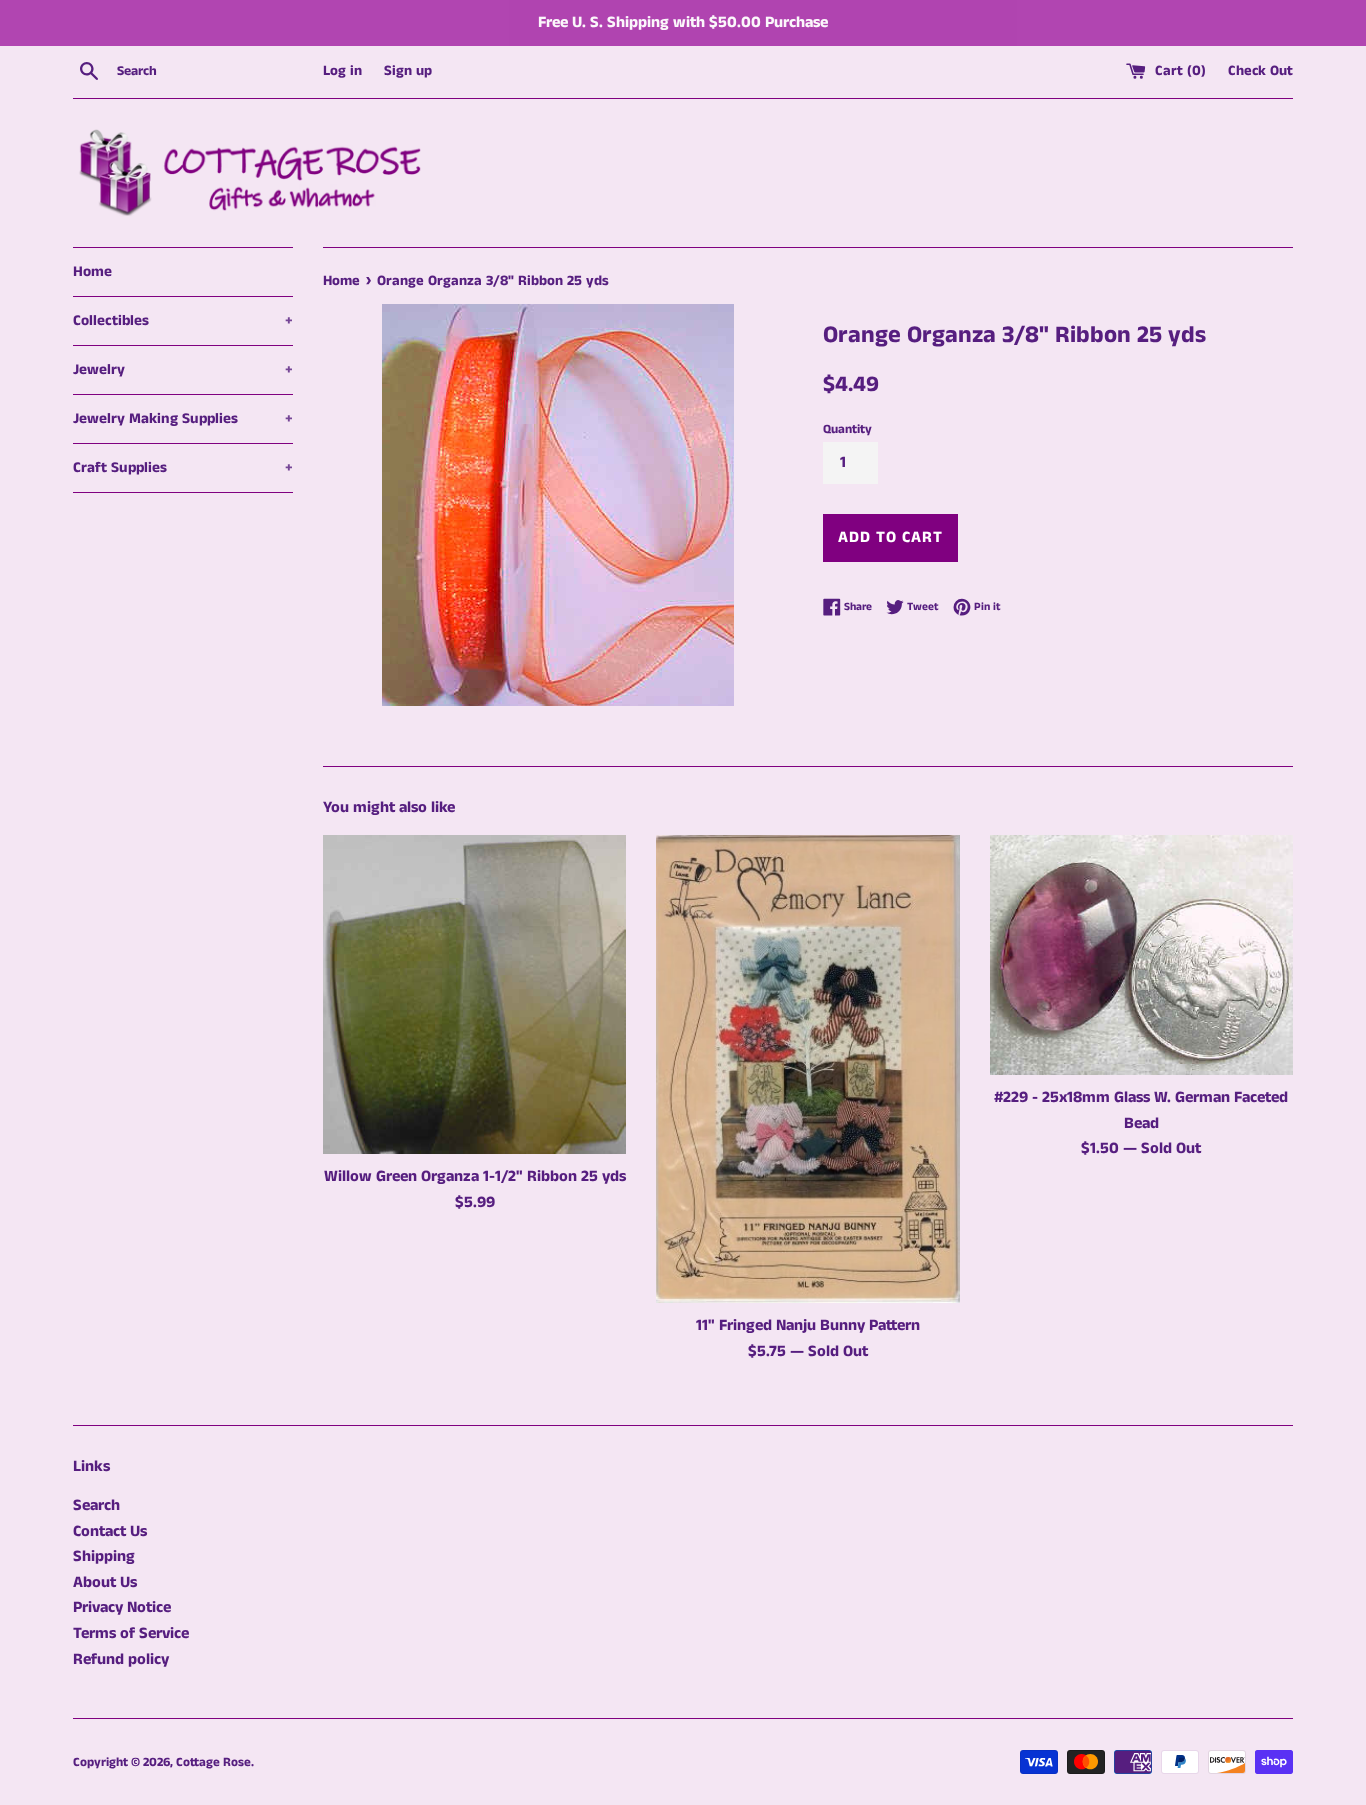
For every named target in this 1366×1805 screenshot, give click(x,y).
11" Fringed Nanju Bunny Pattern (808, 1325)
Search (96, 1505)
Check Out (1260, 71)
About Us (105, 1582)
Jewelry (183, 369)
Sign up (408, 71)
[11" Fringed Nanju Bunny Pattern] (807, 1069)
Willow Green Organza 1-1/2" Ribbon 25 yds (475, 1176)
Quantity (847, 429)
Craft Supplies (183, 467)
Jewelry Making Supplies (183, 418)
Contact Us (110, 1531)
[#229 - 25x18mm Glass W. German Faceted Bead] (1141, 955)
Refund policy (121, 1659)
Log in (342, 71)
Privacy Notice (122, 1607)
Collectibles (183, 320)
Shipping (104, 1556)
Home (92, 271)
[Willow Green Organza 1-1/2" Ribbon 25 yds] (474, 994)
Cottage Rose (213, 1762)
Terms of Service (131, 1633)
